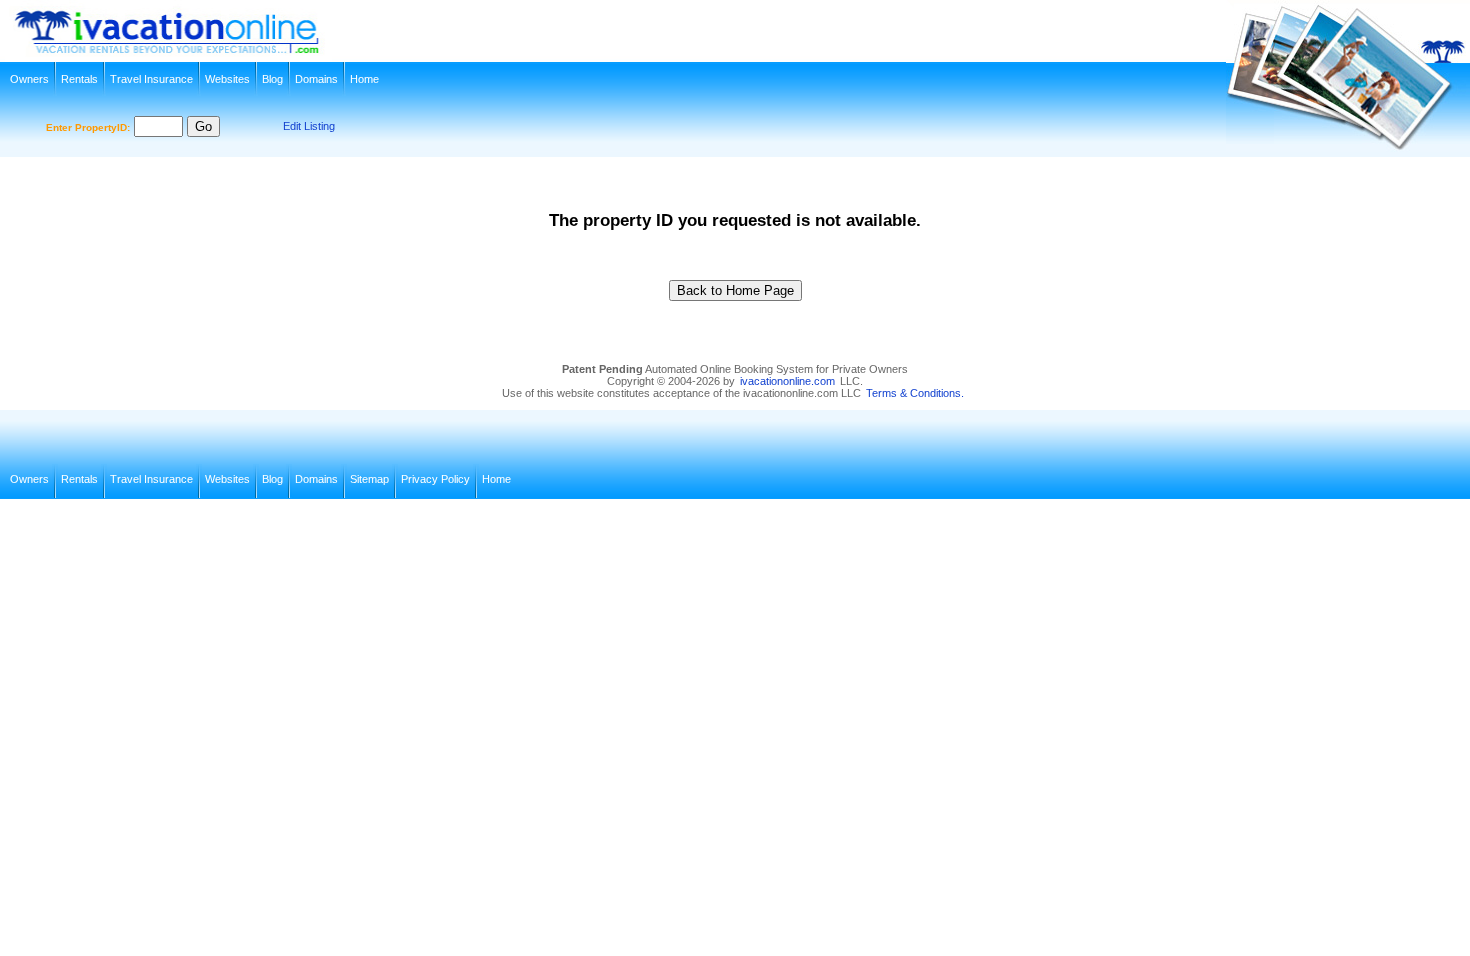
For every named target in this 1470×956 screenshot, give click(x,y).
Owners (29, 79)
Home (364, 79)
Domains (316, 79)
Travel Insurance (151, 79)
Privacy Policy (435, 479)
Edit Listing (309, 126)
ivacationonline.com (787, 381)
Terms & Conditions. (915, 393)
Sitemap (369, 479)
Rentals (79, 79)
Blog (272, 79)
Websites (227, 79)
